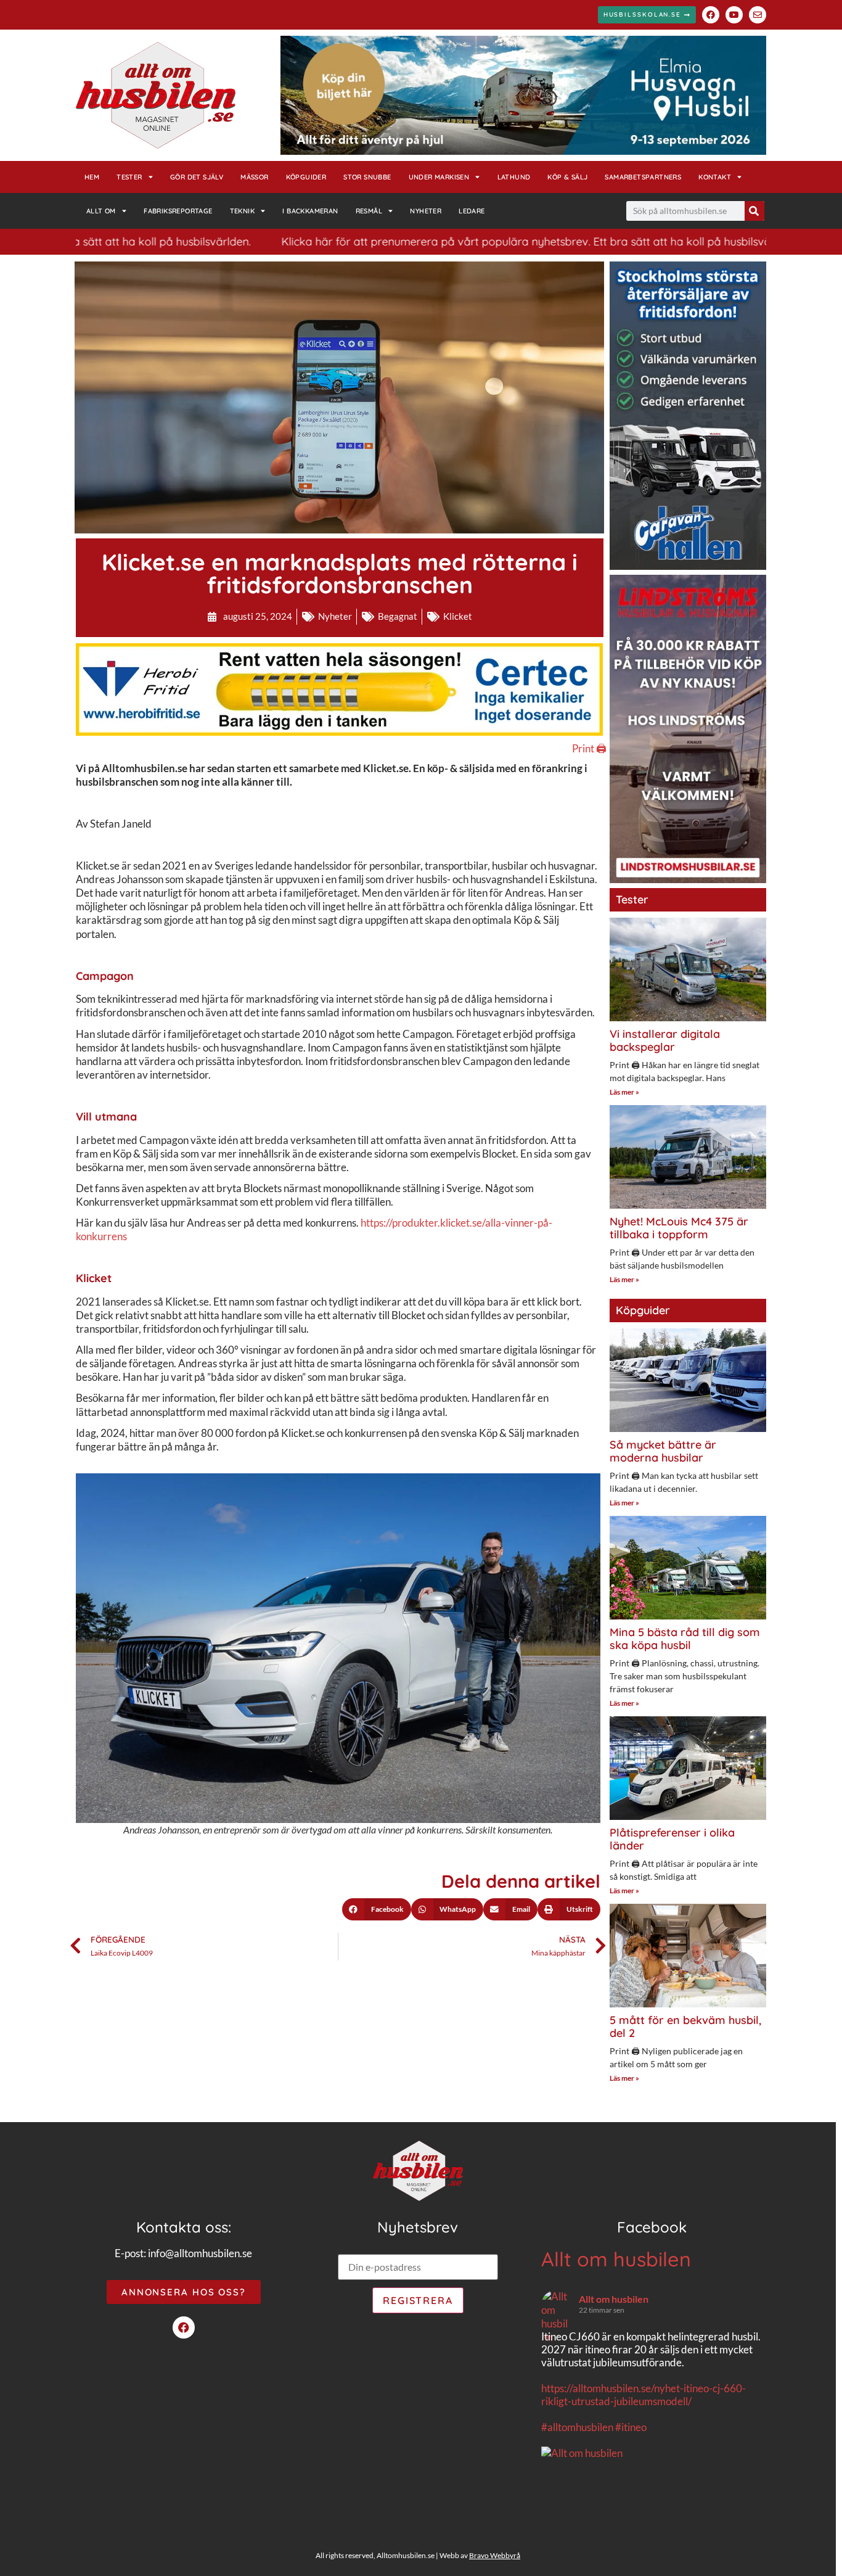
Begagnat (398, 616)
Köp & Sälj (567, 177)
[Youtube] (734, 15)
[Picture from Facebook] (597, 2517)
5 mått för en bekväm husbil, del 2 (685, 2027)
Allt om (101, 211)
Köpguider (306, 177)
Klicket (458, 616)
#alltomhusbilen (577, 2427)
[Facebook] (711, 15)
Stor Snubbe (367, 177)
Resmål (369, 211)
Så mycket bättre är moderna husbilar (663, 1451)
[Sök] (754, 211)
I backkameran (310, 211)
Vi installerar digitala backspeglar (665, 1041)
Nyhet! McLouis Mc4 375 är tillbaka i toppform (679, 1228)
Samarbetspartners (643, 177)
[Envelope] (758, 15)
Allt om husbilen (616, 2259)
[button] (377, 1909)
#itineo (631, 2427)
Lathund (514, 177)
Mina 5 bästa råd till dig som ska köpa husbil (685, 1639)
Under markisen (439, 177)
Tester (129, 177)
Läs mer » (624, 1092)
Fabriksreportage (178, 211)
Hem (92, 177)
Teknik (242, 211)
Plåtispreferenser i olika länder (672, 1839)
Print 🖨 (589, 748)
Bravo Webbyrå (495, 2555)
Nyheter (426, 211)
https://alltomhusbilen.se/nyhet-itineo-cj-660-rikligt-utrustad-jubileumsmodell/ (644, 2395)
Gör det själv (197, 177)
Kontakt (715, 177)
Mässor (254, 177)
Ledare (472, 211)
